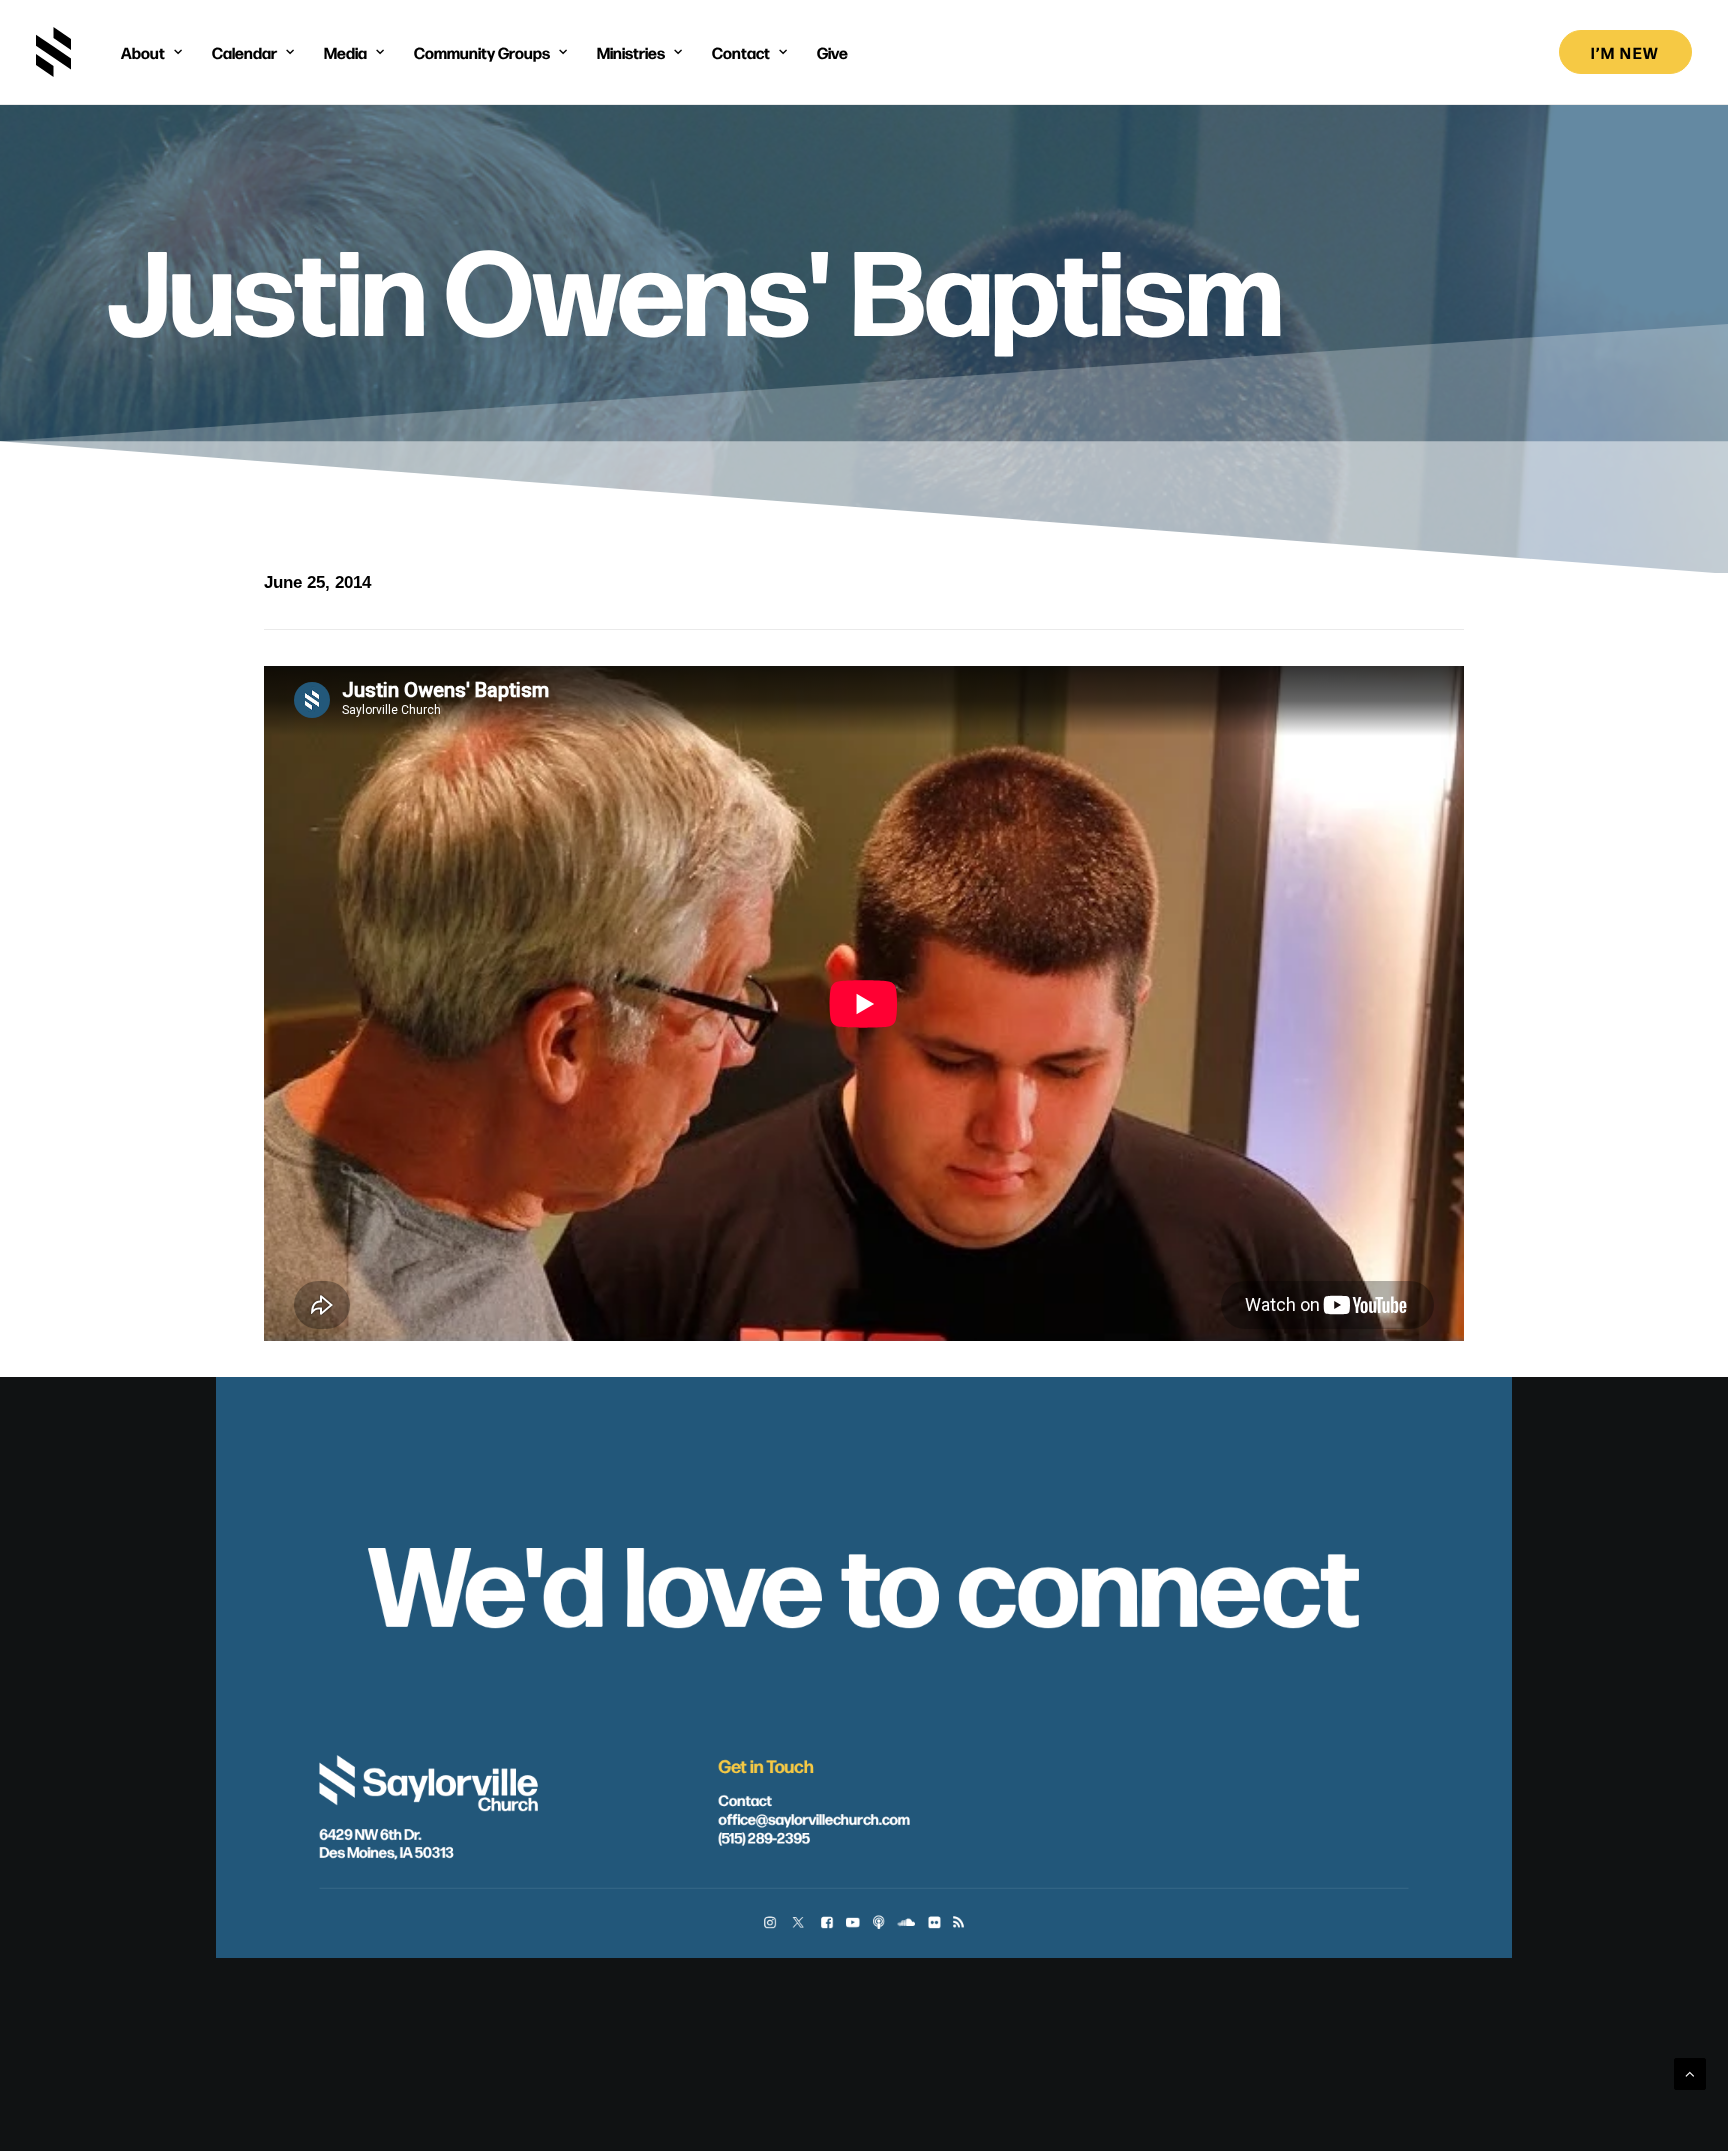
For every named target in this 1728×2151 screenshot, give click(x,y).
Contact (744, 1800)
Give (832, 52)
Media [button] (345, 52)
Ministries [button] (631, 52)
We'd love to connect (864, 1579)
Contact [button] (741, 52)
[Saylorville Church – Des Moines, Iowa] (53, 52)
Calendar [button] (244, 52)
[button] (769, 1924)
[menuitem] (151, 52)
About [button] (143, 52)
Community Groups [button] (482, 52)
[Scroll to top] (1690, 2072)
